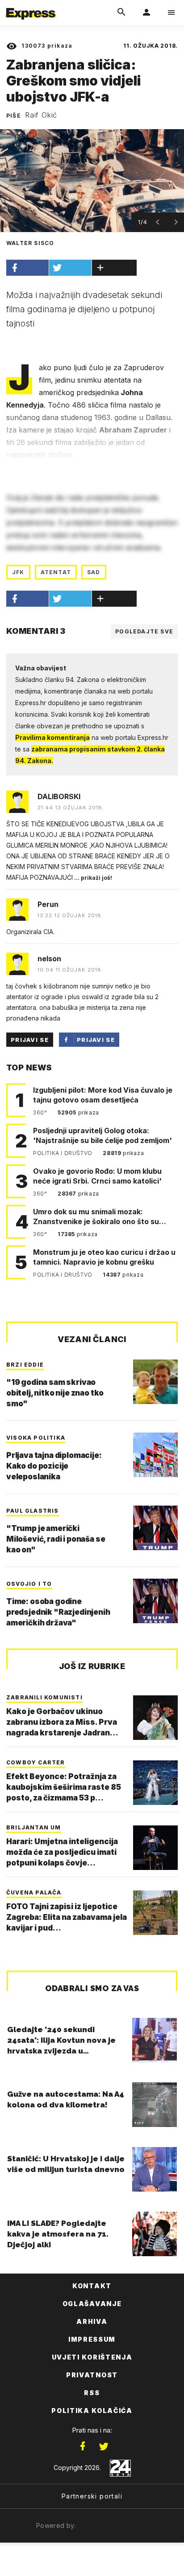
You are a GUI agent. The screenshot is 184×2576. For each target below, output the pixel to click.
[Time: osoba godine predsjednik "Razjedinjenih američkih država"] (155, 1601)
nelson (49, 959)
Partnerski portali (92, 2496)
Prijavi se (30, 1040)
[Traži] (121, 12)
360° (41, 1112)
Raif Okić (41, 115)
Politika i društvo (63, 1153)
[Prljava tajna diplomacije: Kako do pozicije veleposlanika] (155, 1455)
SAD (94, 572)
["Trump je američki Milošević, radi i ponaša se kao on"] (155, 1528)
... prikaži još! (92, 878)
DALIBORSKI (59, 796)
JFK (18, 572)
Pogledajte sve (144, 631)
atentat (56, 572)
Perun (48, 904)
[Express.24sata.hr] (31, 6)
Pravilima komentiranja (52, 737)
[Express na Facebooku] (83, 2446)
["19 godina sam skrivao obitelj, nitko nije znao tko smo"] (155, 1382)
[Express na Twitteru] (104, 2446)
